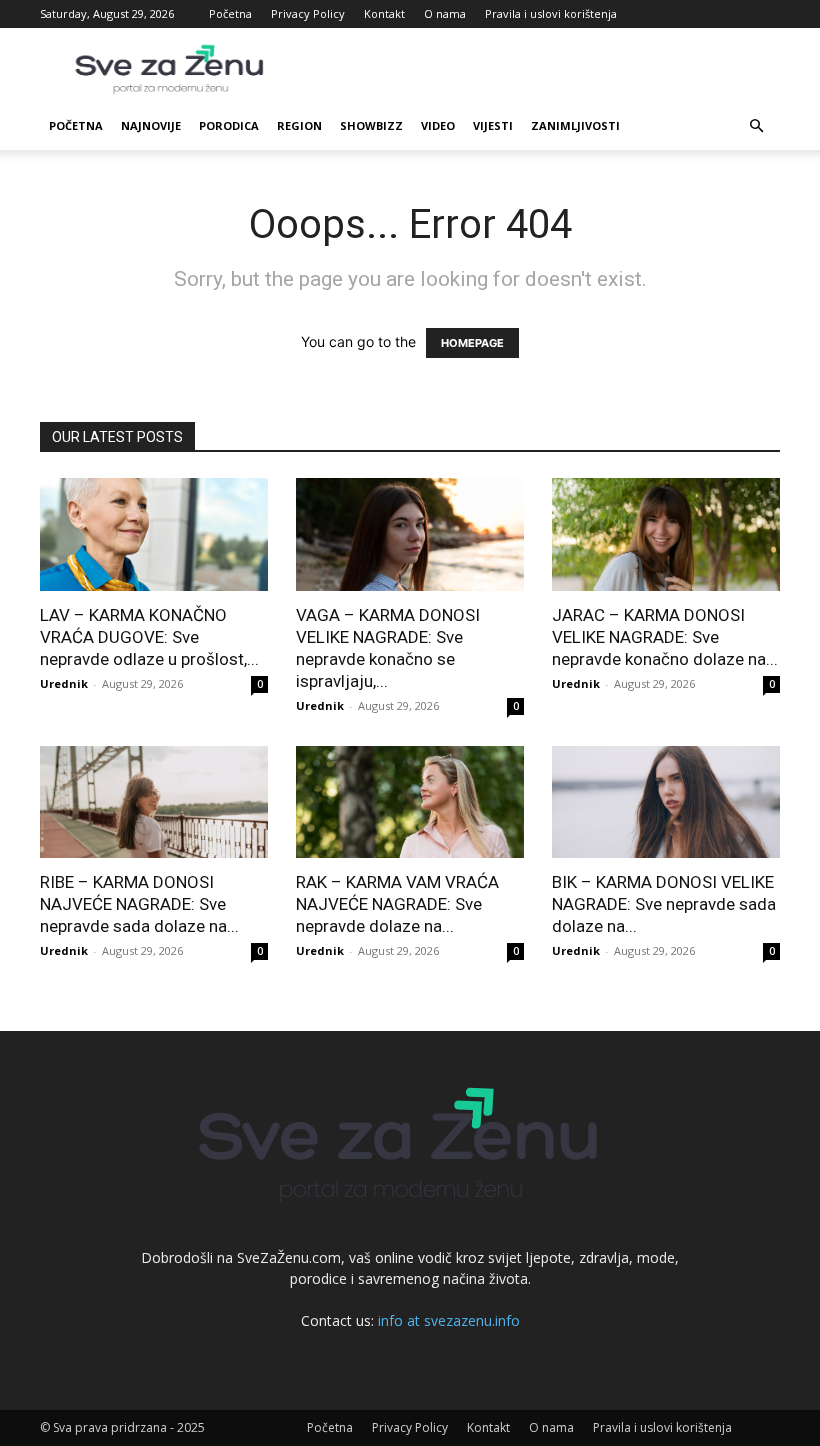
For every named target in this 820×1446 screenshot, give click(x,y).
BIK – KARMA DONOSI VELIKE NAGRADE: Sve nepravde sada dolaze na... (664, 904)
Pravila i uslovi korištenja (551, 13)
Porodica (229, 125)
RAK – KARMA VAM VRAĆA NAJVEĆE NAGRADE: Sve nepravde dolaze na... (397, 904)
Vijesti (493, 125)
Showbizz (371, 125)
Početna (230, 13)
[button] (756, 126)
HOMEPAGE (472, 343)
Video (438, 125)
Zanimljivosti (575, 125)
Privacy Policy (308, 13)
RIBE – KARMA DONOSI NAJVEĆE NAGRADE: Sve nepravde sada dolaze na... (139, 904)
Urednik (64, 683)
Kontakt (384, 13)
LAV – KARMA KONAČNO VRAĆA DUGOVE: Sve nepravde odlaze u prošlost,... (149, 637)
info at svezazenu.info (449, 1320)
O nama (445, 13)
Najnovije (151, 125)
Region (299, 125)
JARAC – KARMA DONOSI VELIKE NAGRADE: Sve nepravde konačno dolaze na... (665, 637)
